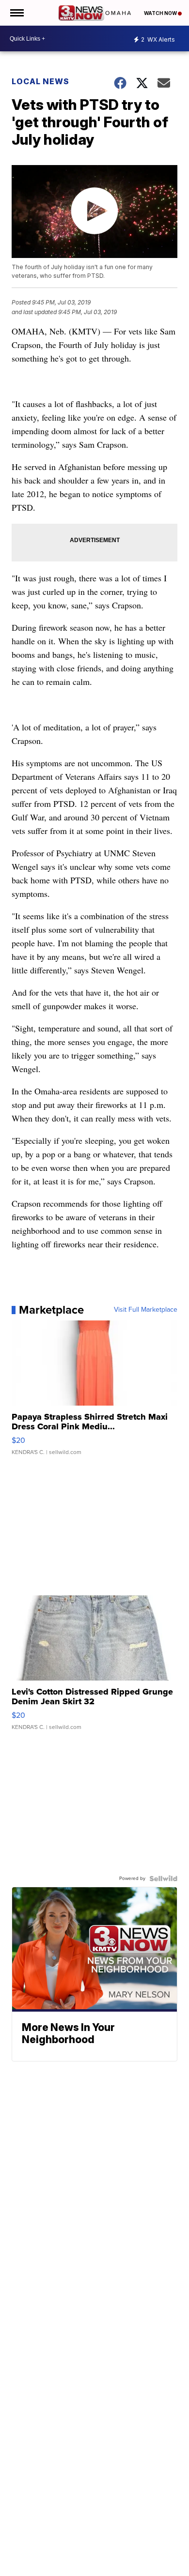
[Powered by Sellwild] (163, 1879)
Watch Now (161, 13)
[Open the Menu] (16, 13)
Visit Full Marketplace (146, 1310)
